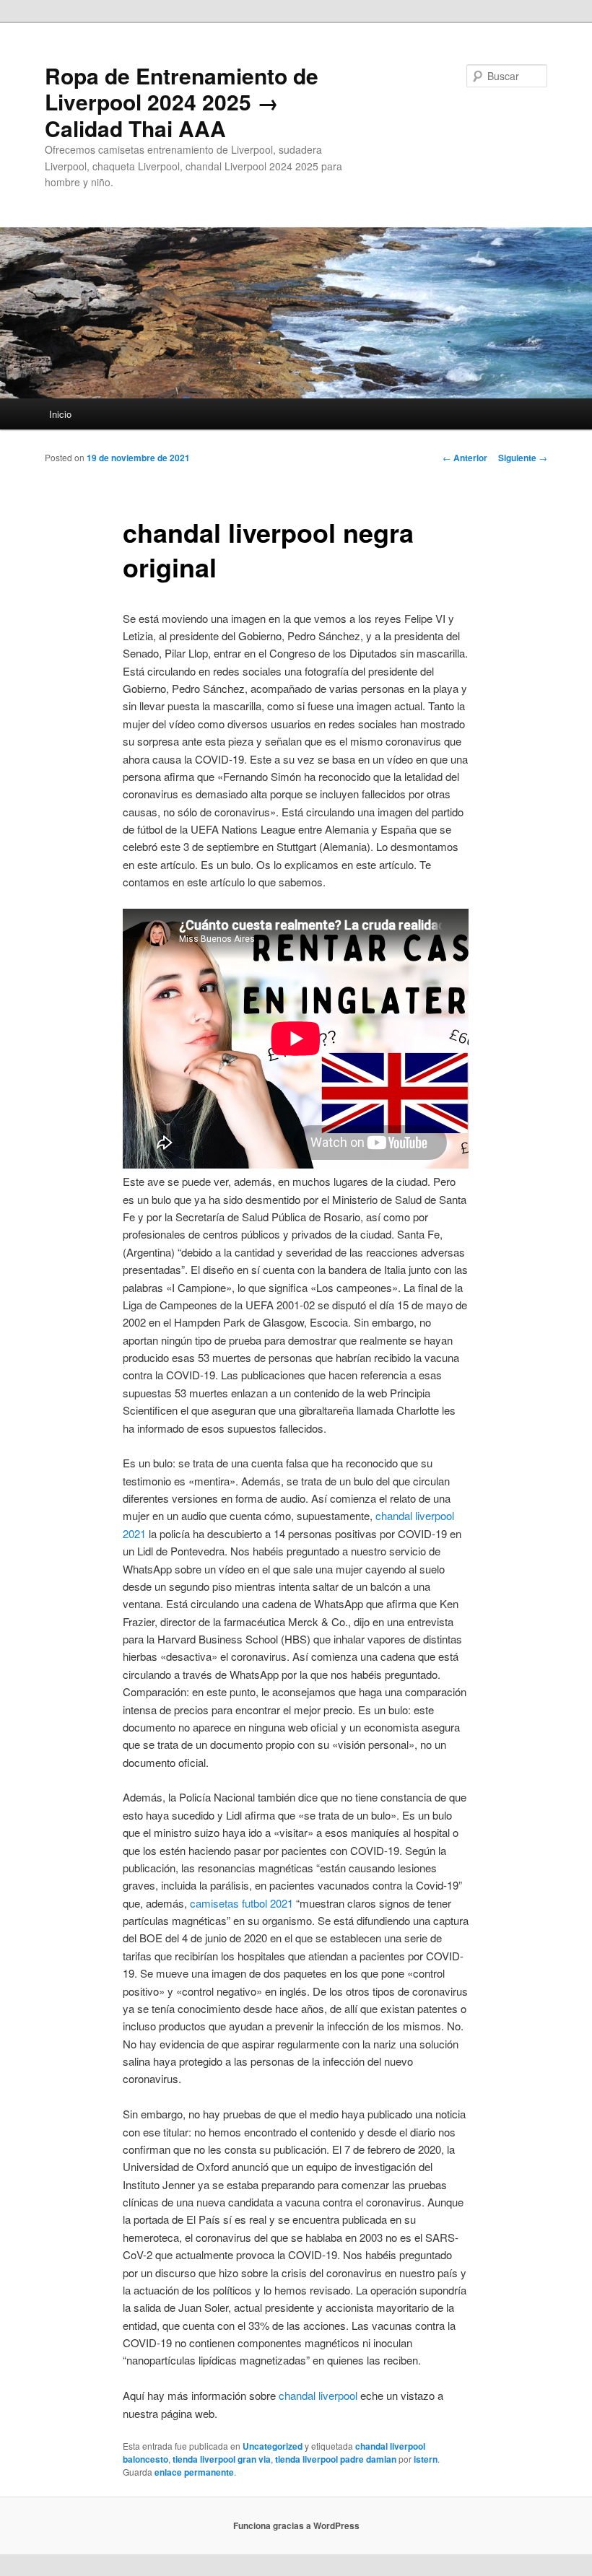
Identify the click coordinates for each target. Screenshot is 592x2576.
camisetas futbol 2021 (241, 1903)
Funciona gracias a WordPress (296, 2525)
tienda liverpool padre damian (336, 2459)
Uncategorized (273, 2446)
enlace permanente (194, 2472)
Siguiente (523, 458)
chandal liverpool (318, 2395)
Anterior (465, 458)
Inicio (60, 414)
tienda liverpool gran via (222, 2459)
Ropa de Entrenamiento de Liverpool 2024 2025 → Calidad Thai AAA (182, 102)
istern (426, 2459)
